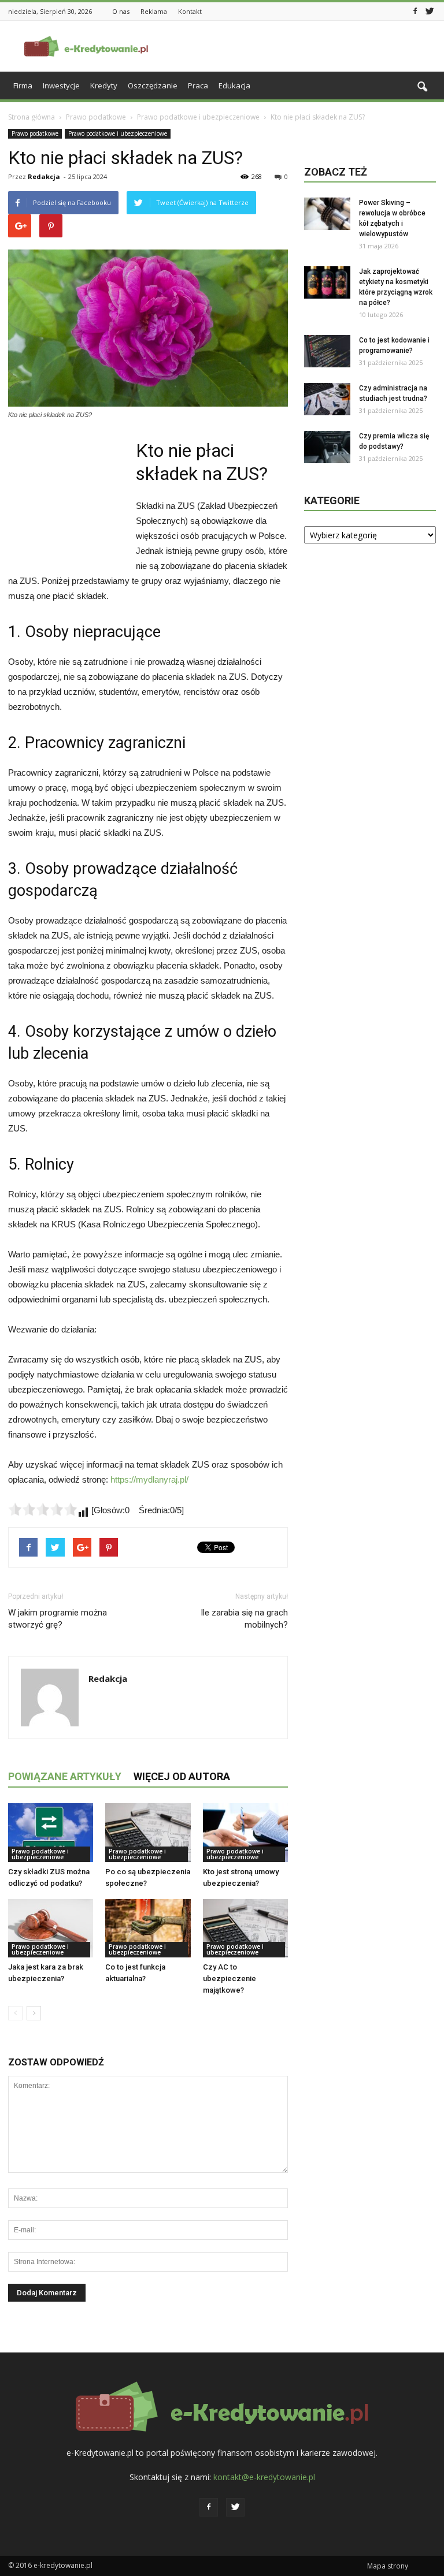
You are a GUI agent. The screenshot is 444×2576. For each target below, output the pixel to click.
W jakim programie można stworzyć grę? (58, 1619)
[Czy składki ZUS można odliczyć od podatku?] (51, 1832)
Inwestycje (61, 85)
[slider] (43, 1509)
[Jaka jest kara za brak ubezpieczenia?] (51, 1928)
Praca (198, 85)
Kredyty (104, 85)
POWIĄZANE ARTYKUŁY (65, 1776)
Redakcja (44, 176)
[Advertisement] (300, 46)
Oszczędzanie (153, 85)
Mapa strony (388, 2566)
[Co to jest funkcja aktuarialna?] (148, 1928)
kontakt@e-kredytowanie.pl (264, 2477)
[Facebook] (415, 10)
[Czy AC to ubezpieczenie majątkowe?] (245, 1928)
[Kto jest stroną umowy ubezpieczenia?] (245, 1832)
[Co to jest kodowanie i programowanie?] (327, 351)
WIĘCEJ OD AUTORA (182, 1776)
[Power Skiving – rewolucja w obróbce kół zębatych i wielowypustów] (327, 214)
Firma (23, 85)
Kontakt (190, 11)
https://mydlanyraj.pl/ (149, 1479)
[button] (422, 87)
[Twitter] (430, 10)
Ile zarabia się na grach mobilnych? (244, 1619)
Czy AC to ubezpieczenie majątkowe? (230, 1978)
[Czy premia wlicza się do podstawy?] (327, 447)
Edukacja (234, 85)
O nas (121, 11)
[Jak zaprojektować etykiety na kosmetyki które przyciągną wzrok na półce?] (327, 282)
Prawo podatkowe (35, 133)
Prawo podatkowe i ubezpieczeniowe (118, 133)
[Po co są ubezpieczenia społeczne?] (148, 1832)
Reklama (154, 11)
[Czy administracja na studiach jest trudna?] (327, 399)
